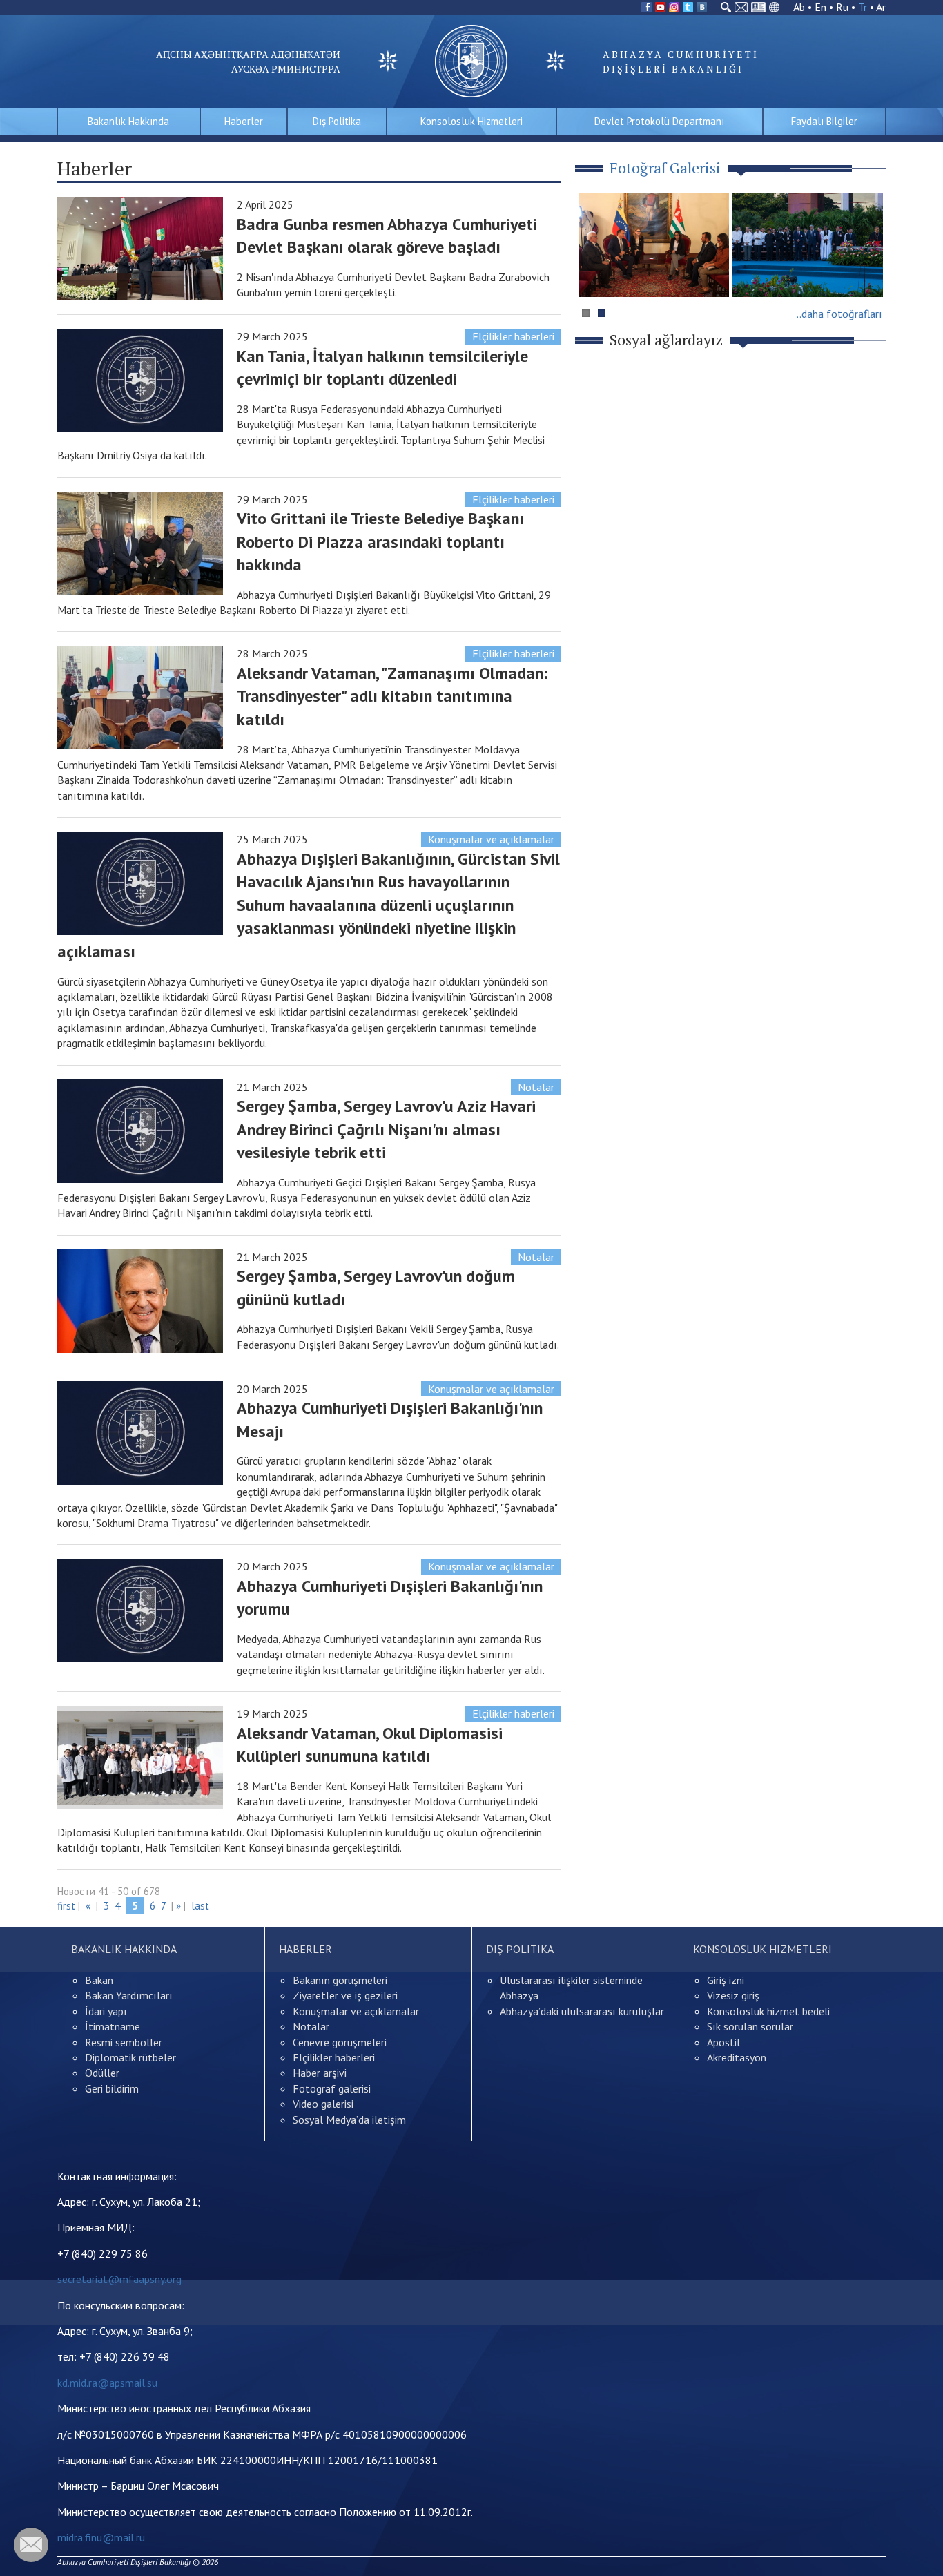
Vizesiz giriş (733, 1995)
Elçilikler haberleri (513, 336)
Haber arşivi (320, 2073)
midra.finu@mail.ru (101, 2537)
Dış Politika (337, 121)
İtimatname (113, 2026)
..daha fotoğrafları (839, 314)
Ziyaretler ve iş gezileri (345, 1995)
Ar (881, 7)
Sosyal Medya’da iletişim (349, 2120)
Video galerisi (323, 2104)
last (200, 1906)
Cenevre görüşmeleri (340, 2042)
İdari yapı (106, 2011)
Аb (799, 7)
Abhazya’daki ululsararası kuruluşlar (582, 2011)
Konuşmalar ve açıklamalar (491, 839)
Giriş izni (726, 1980)
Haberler (244, 121)
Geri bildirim (112, 2088)
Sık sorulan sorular (750, 2026)
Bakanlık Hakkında (128, 121)
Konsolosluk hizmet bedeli (768, 2011)
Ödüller (102, 2073)
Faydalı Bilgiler (824, 121)
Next (868, 272)
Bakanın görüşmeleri (340, 1980)
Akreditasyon (737, 2057)
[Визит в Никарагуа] (808, 245)
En (820, 7)
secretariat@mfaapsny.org (119, 2279)
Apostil (723, 2042)
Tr (863, 7)
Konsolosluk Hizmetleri (471, 121)
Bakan (99, 1980)
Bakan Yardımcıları (129, 1995)
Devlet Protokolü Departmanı (659, 121)
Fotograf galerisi (332, 2088)
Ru (842, 7)
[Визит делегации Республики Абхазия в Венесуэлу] (654, 245)
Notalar (536, 1087)
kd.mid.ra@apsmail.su (107, 2383)
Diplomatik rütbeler (130, 2057)
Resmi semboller (124, 2042)
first (66, 1906)
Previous (595, 272)
